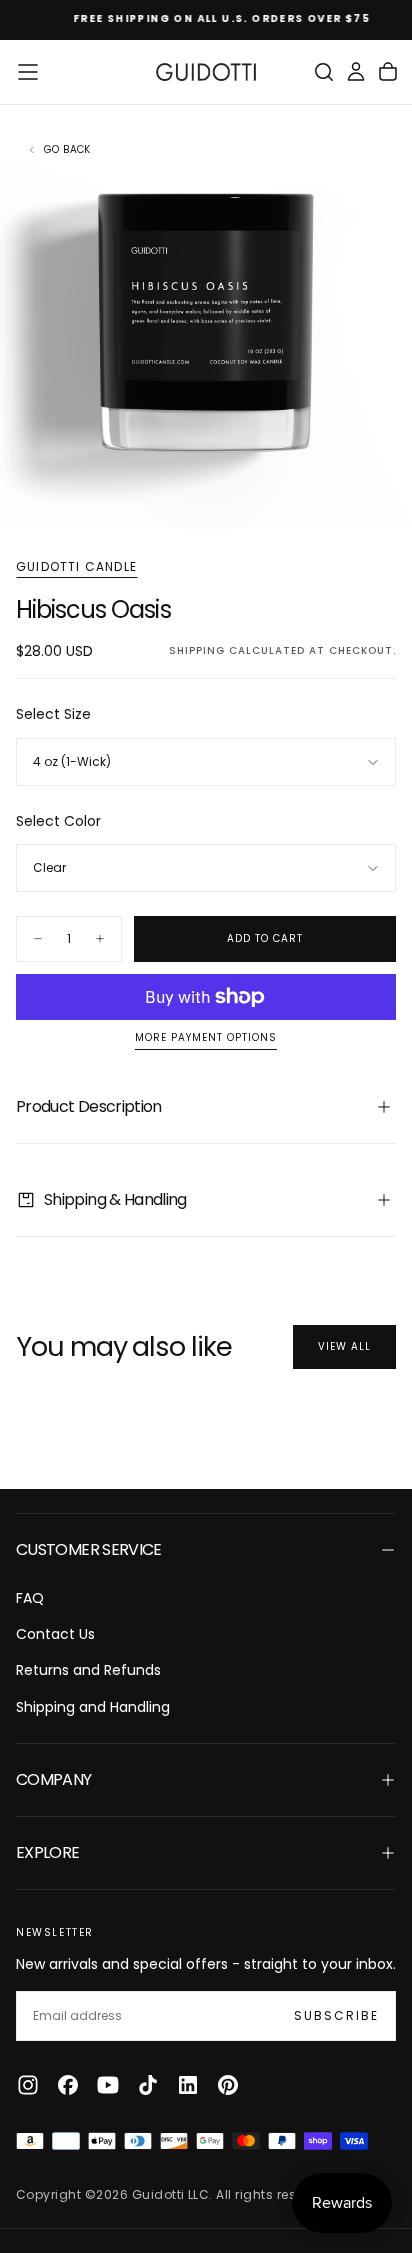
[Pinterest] (228, 2085)
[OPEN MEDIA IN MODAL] (386, 503)
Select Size (53, 714)
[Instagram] (28, 2085)
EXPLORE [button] (48, 1852)
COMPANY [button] (54, 1779)
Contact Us (55, 1634)
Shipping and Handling (93, 1707)
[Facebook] (68, 2085)
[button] (28, 72)
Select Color (58, 821)
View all (344, 1346)
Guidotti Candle (76, 567)
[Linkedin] (188, 2085)
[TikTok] (148, 2085)
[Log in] (356, 72)
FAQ (30, 1598)
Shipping (197, 650)
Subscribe (336, 2015)
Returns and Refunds (88, 1670)
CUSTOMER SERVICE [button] (89, 1549)
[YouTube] (108, 2085)
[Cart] (388, 72)
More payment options (206, 1038)
